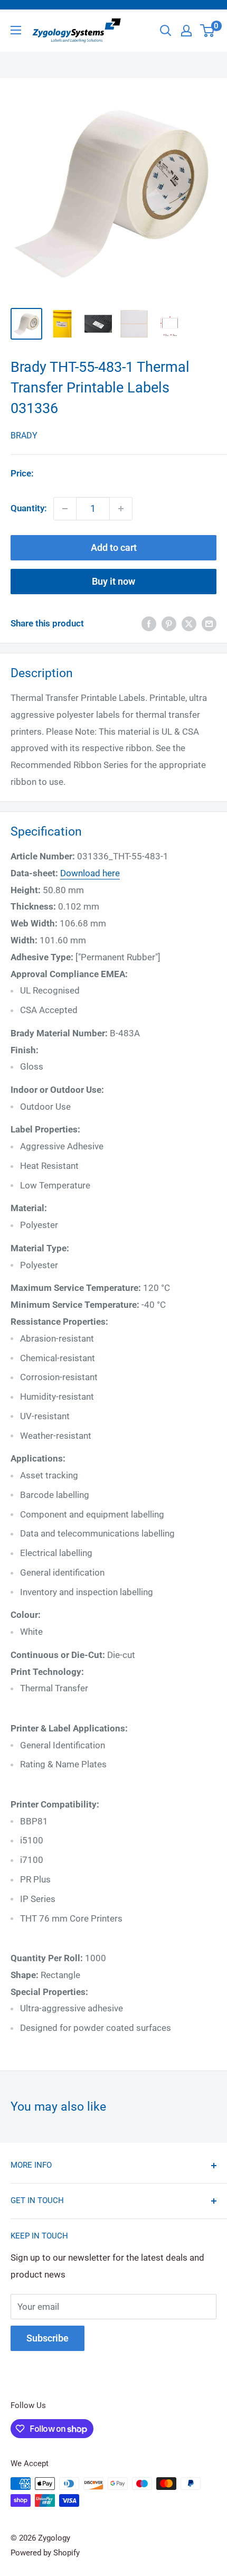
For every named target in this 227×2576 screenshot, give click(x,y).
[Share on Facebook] (149, 624)
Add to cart (114, 547)
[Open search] (166, 31)
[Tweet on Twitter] (189, 624)
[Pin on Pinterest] (169, 624)
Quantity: (29, 508)
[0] (208, 31)
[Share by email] (209, 624)
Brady (24, 435)
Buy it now (113, 581)
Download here (90, 873)
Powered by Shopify (45, 2553)
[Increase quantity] (121, 509)
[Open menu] (16, 30)
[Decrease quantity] (65, 509)
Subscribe (48, 2338)
